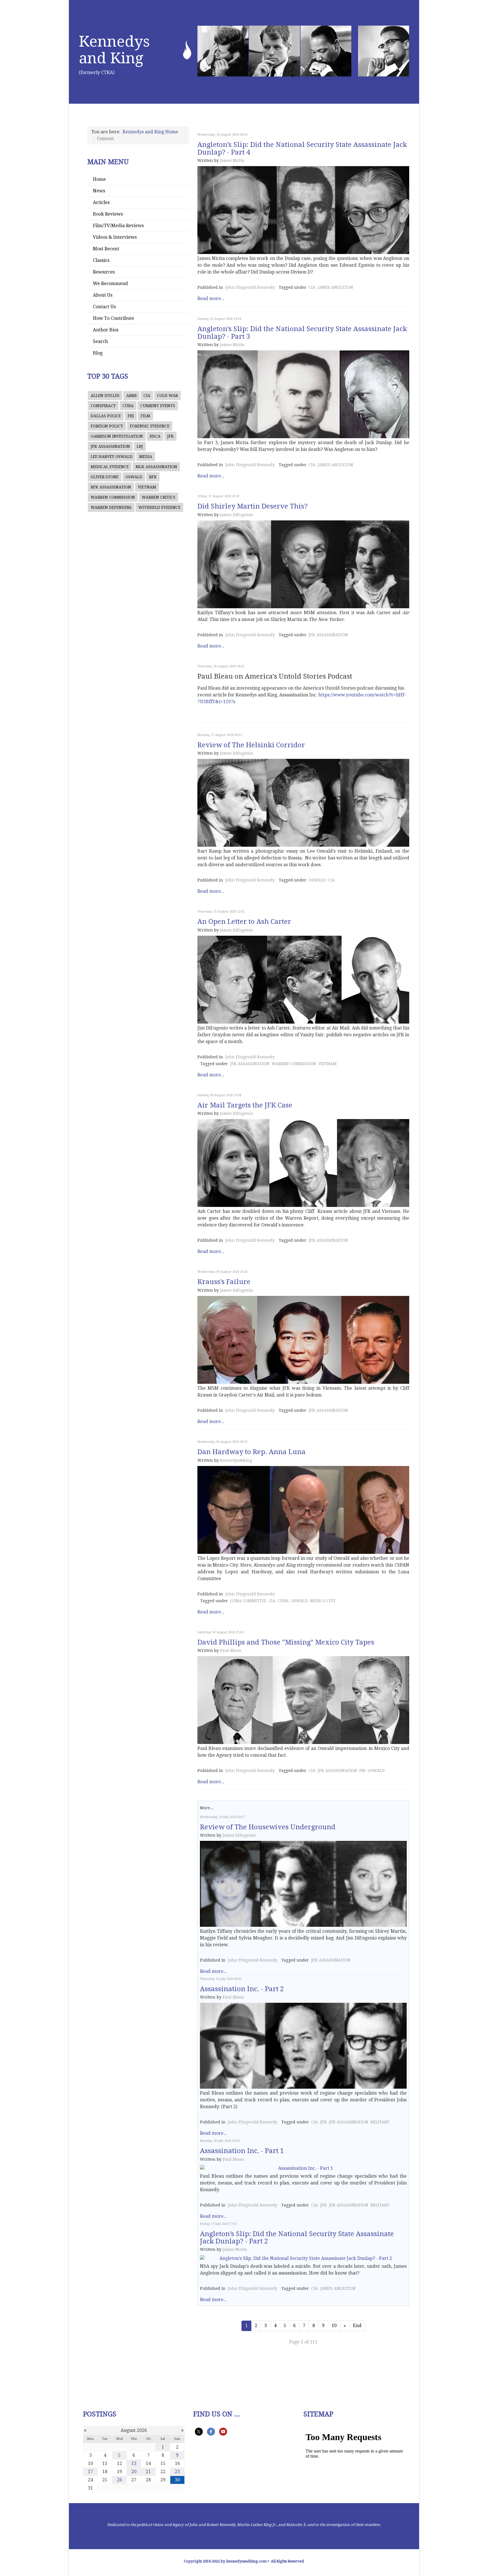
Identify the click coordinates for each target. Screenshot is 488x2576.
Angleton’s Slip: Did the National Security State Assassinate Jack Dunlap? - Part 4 (302, 148)
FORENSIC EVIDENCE (150, 426)
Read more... (211, 298)
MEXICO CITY (323, 1601)
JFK (170, 436)
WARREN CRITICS (159, 497)
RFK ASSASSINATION (111, 487)
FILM (145, 416)
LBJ (140, 446)
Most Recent (106, 249)
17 (90, 2472)
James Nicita (232, 160)
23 (177, 2472)
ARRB (131, 396)
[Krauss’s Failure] (303, 1340)
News (99, 191)
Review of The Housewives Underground (268, 1827)
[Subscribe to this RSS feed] (407, 129)
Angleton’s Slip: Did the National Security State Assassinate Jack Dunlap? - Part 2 (297, 2238)
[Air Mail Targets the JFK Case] (303, 1163)
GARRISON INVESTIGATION (117, 436)
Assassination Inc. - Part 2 (242, 1989)
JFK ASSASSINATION (110, 446)
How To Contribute (114, 318)
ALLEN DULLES (105, 396)
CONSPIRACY (103, 406)
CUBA (128, 406)
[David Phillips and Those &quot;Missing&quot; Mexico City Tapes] (303, 1700)
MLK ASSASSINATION (156, 467)
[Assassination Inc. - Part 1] (303, 2168)
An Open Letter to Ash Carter (244, 922)
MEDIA (146, 457)
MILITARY (380, 2122)
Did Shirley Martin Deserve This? (252, 506)
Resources (104, 272)
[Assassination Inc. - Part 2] (303, 2046)
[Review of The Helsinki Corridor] (303, 803)
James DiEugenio (237, 515)
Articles (101, 202)
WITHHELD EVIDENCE (159, 507)
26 (119, 2480)
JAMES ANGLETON (335, 287)
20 (134, 2472)
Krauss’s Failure (224, 1282)
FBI (131, 416)
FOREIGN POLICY (107, 426)
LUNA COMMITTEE (248, 1601)
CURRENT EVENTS (158, 406)
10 (334, 2326)
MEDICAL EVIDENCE (110, 467)
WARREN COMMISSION (113, 497)
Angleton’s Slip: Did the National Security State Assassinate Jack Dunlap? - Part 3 (302, 333)
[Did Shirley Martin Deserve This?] (303, 564)
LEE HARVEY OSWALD (112, 457)
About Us (103, 295)
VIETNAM (147, 487)
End (357, 2326)
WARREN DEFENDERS (111, 507)
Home (99, 179)
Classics (101, 260)
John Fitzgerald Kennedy (250, 287)
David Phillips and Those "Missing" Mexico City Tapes (286, 1642)
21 (148, 2472)
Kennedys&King (236, 1460)
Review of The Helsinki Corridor (251, 745)
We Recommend (110, 284)
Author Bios (106, 330)
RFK (153, 477)
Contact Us (104, 307)
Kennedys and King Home (150, 132)
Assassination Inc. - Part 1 (242, 2151)
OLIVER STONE (105, 477)
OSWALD (134, 477)
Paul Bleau (231, 1650)
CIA (147, 396)
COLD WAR (167, 396)
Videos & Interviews (115, 237)
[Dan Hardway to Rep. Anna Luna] (303, 1510)
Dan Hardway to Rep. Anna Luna (251, 1452)
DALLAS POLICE (106, 416)
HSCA (155, 436)
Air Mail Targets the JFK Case (245, 1105)
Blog (98, 353)
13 (134, 2463)
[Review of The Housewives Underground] (303, 1884)
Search (100, 341)
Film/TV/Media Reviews (118, 226)
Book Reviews (108, 214)
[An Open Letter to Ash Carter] (303, 980)
